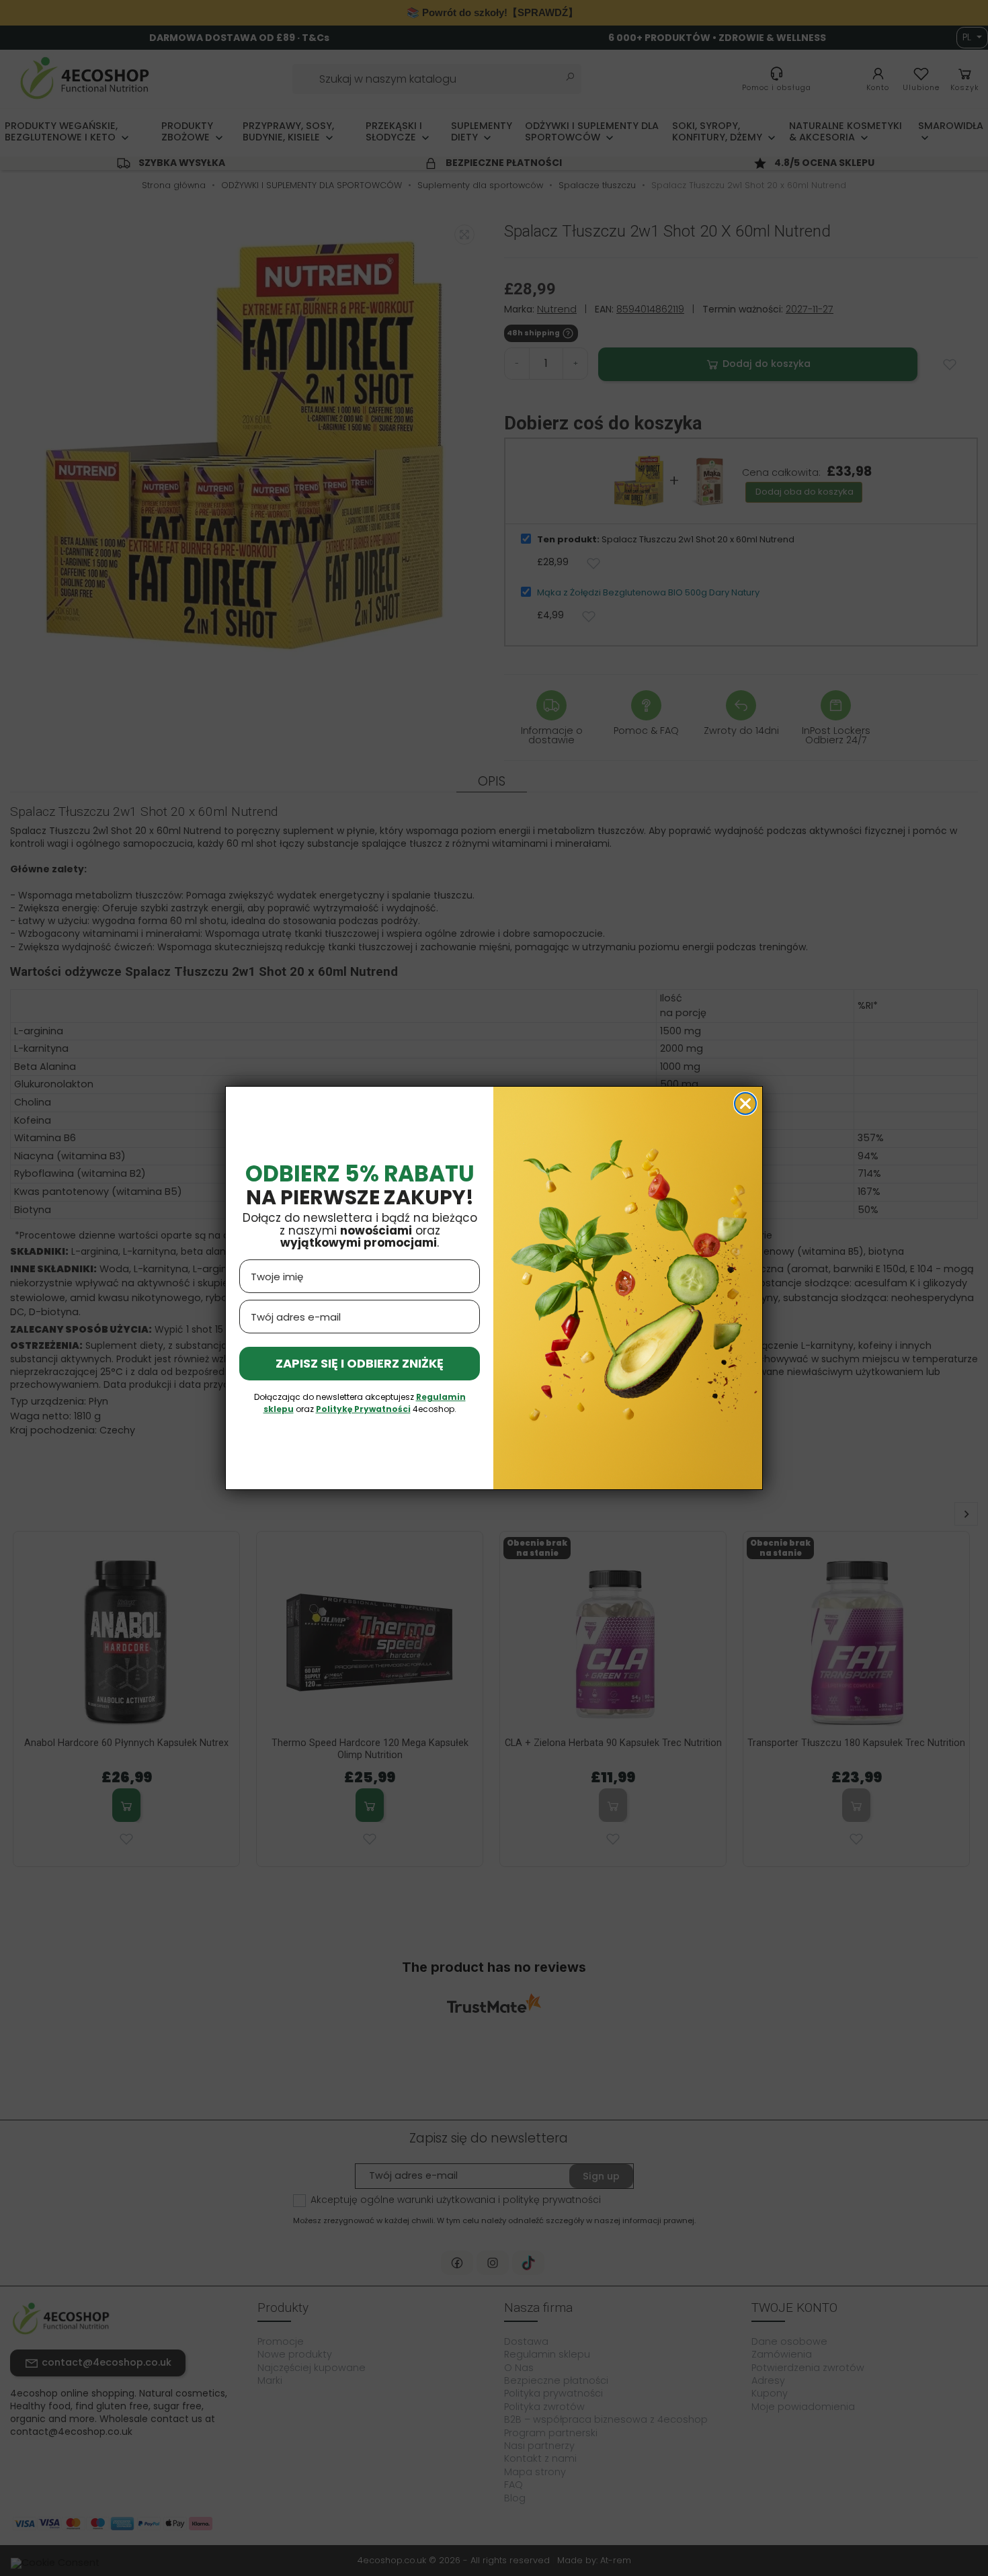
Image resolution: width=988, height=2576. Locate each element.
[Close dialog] (745, 1104)
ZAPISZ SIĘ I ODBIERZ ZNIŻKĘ (360, 1363)
